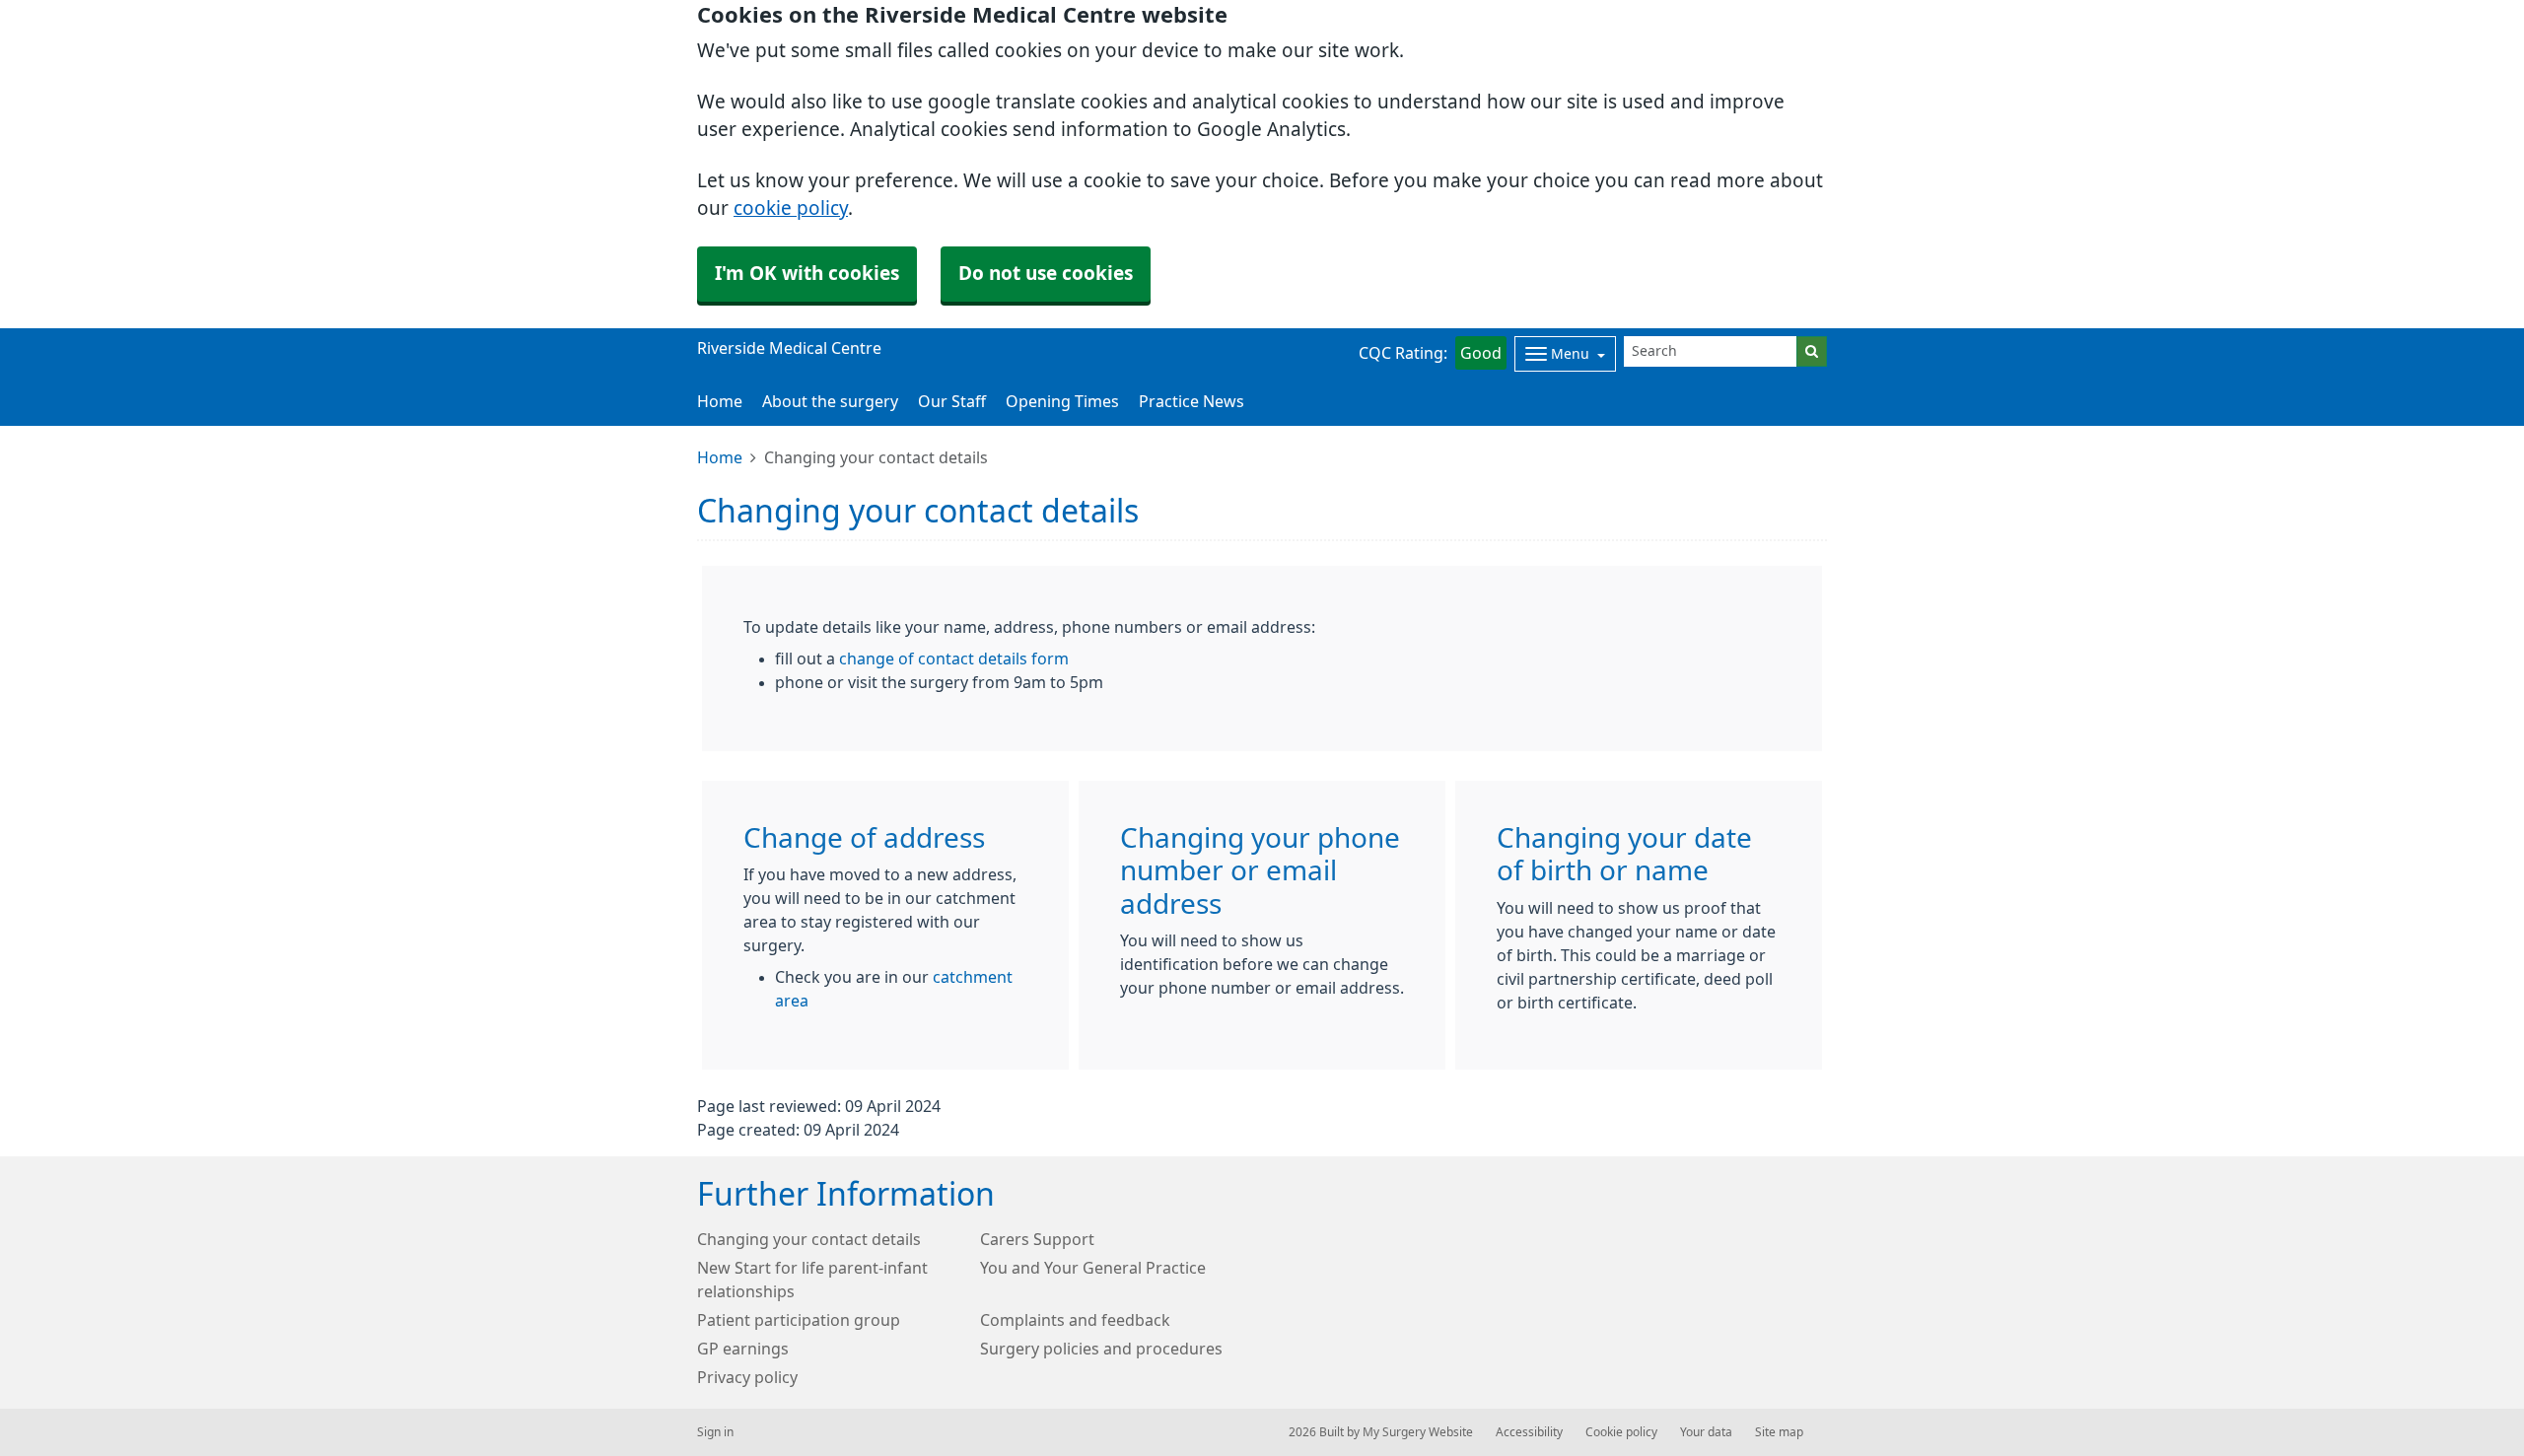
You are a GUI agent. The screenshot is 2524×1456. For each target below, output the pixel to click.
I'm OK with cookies (807, 274)
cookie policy (791, 208)
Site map (1779, 1432)
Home (720, 457)
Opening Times (1062, 401)
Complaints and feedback (1075, 1320)
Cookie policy (1621, 1432)
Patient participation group (799, 1320)
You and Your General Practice (1093, 1268)
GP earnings (743, 1349)
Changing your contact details (809, 1239)
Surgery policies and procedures (1101, 1349)
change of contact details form (954, 659)
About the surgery (830, 401)
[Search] (1812, 351)
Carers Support (1037, 1239)
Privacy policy (747, 1377)
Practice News (1192, 401)
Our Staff (952, 401)
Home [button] (720, 401)
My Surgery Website (1418, 1432)
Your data (1706, 1432)
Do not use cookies (1046, 274)
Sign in (715, 1432)
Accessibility (1529, 1432)
